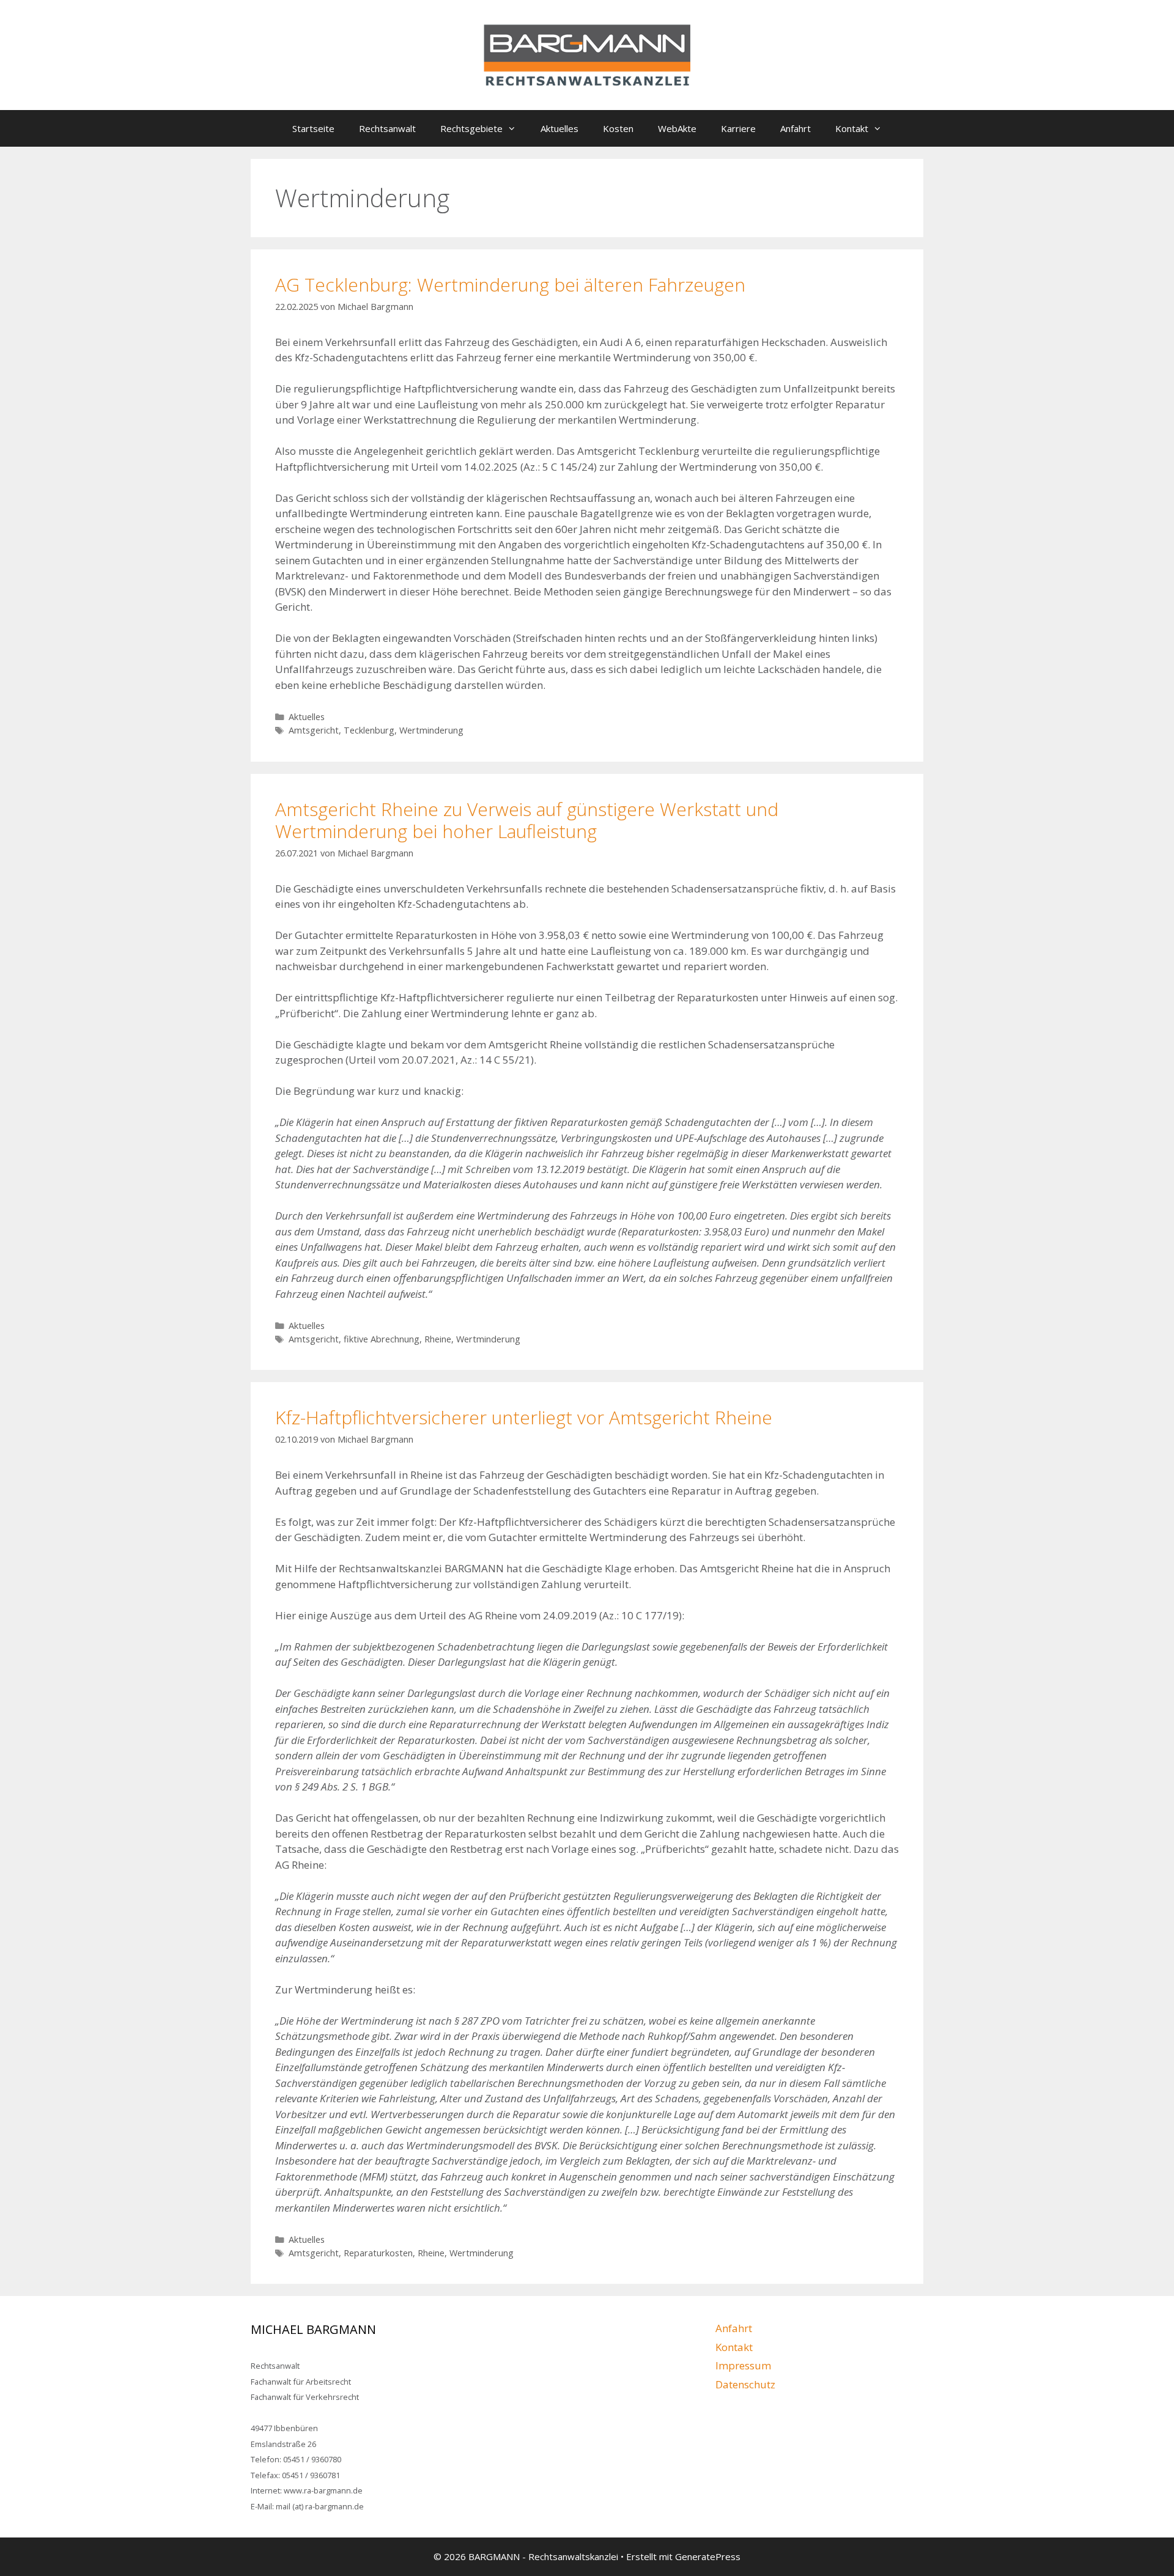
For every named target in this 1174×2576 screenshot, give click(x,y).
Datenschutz (745, 2384)
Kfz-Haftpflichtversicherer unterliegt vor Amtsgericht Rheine (524, 1417)
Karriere (738, 128)
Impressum (743, 2365)
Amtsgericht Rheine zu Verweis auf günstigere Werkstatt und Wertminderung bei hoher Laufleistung (527, 820)
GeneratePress (708, 2556)
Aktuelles (559, 128)
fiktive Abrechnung (382, 1339)
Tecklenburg (369, 730)
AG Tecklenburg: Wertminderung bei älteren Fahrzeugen (510, 285)
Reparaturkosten (378, 2253)
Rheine (438, 1339)
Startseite (313, 128)
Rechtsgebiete (471, 128)
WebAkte (677, 128)
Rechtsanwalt (387, 128)
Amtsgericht (314, 730)
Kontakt (852, 128)
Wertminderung (431, 730)
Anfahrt (796, 128)
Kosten (618, 128)
